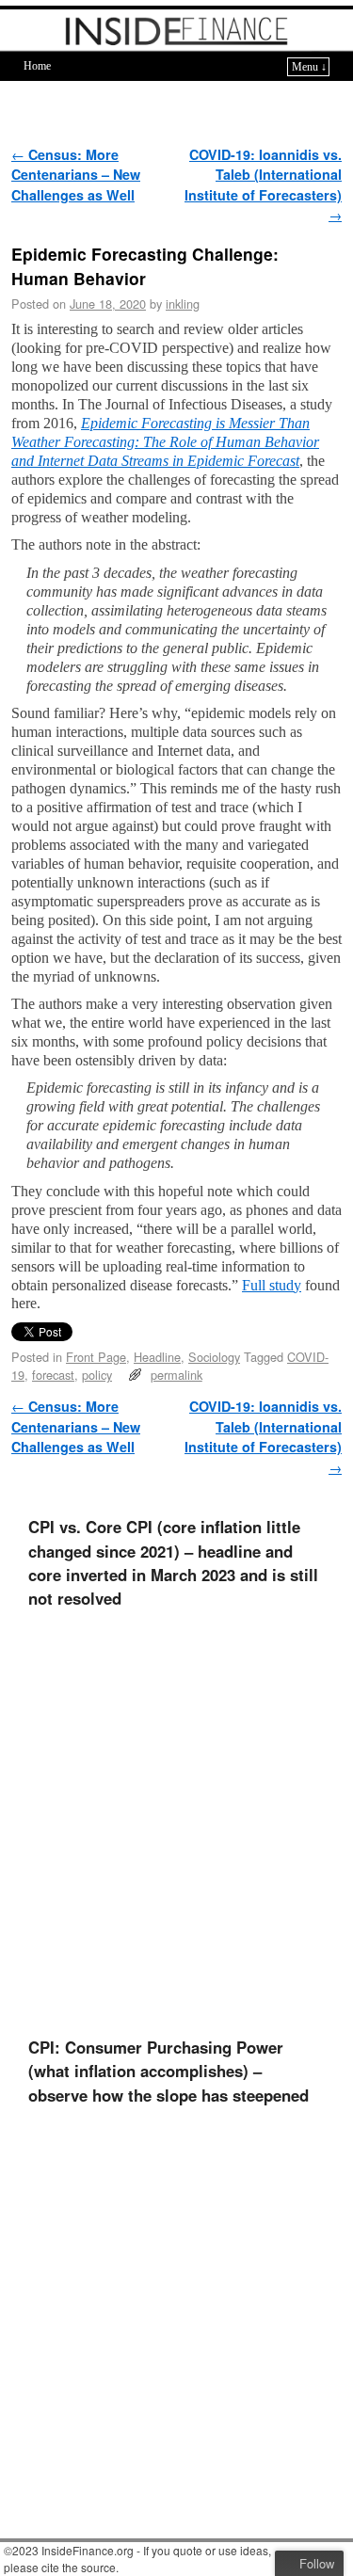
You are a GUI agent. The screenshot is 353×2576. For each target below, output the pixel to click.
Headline (157, 1357)
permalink (176, 1375)
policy (97, 1375)
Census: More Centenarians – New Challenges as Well (76, 175)
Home (37, 66)
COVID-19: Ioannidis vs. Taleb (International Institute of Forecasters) (263, 185)
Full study (272, 1285)
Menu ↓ (309, 67)
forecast (53, 1375)
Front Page (96, 1357)
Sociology (214, 1357)
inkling (183, 304)
